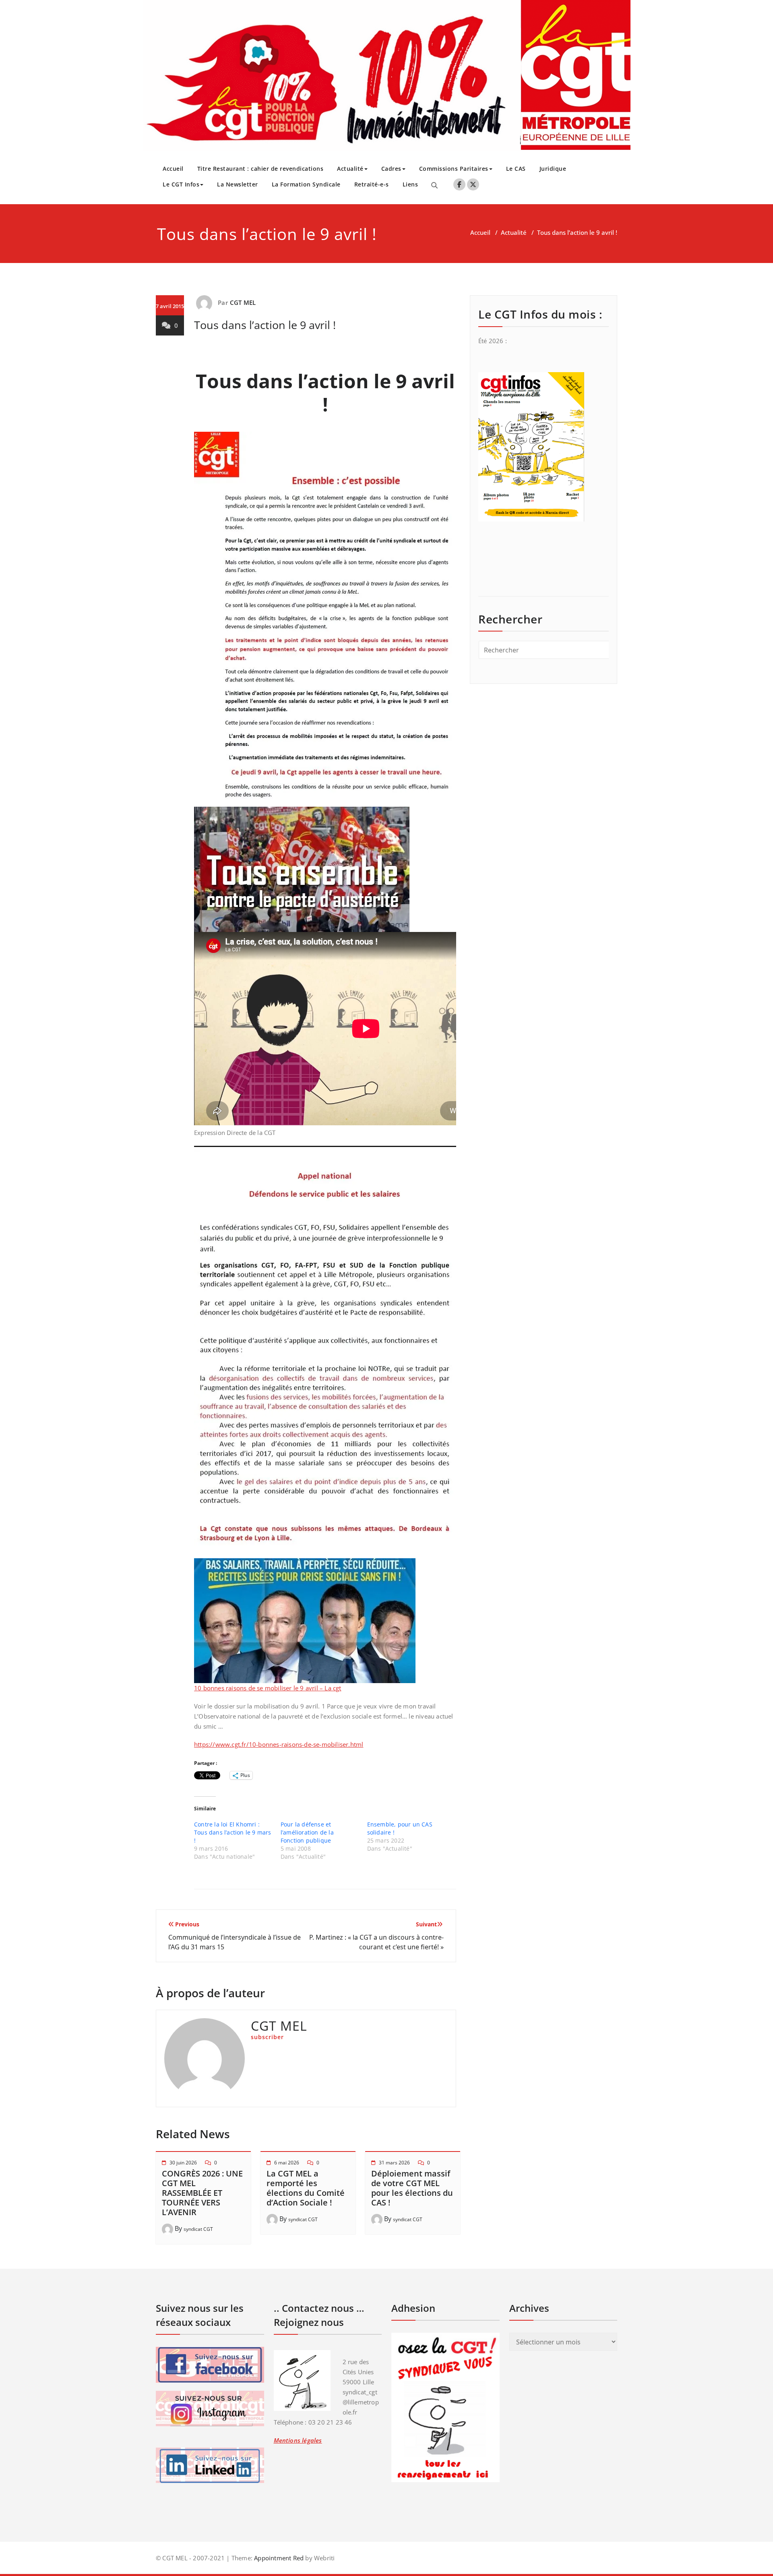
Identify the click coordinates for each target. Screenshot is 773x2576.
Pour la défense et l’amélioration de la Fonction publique (307, 1832)
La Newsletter (238, 184)
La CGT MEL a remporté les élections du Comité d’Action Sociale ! (306, 2188)
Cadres (391, 169)
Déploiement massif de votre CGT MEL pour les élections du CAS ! (412, 2188)
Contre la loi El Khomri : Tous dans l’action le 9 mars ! (233, 1832)
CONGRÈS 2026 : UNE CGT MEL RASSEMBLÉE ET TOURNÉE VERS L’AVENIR (202, 2193)
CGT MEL (243, 302)
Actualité (350, 169)
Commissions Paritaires (454, 169)
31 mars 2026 (394, 2163)
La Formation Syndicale (306, 184)
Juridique (553, 169)
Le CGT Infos (181, 184)
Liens (410, 184)
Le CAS (516, 169)
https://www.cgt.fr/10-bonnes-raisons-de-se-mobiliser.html (279, 1744)
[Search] (434, 185)
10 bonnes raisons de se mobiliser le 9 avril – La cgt (268, 1688)
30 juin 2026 (183, 2163)
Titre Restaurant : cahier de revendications (260, 169)
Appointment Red (278, 2558)
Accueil (173, 169)
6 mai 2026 (287, 2163)
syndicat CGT (198, 2229)
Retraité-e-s (372, 184)
